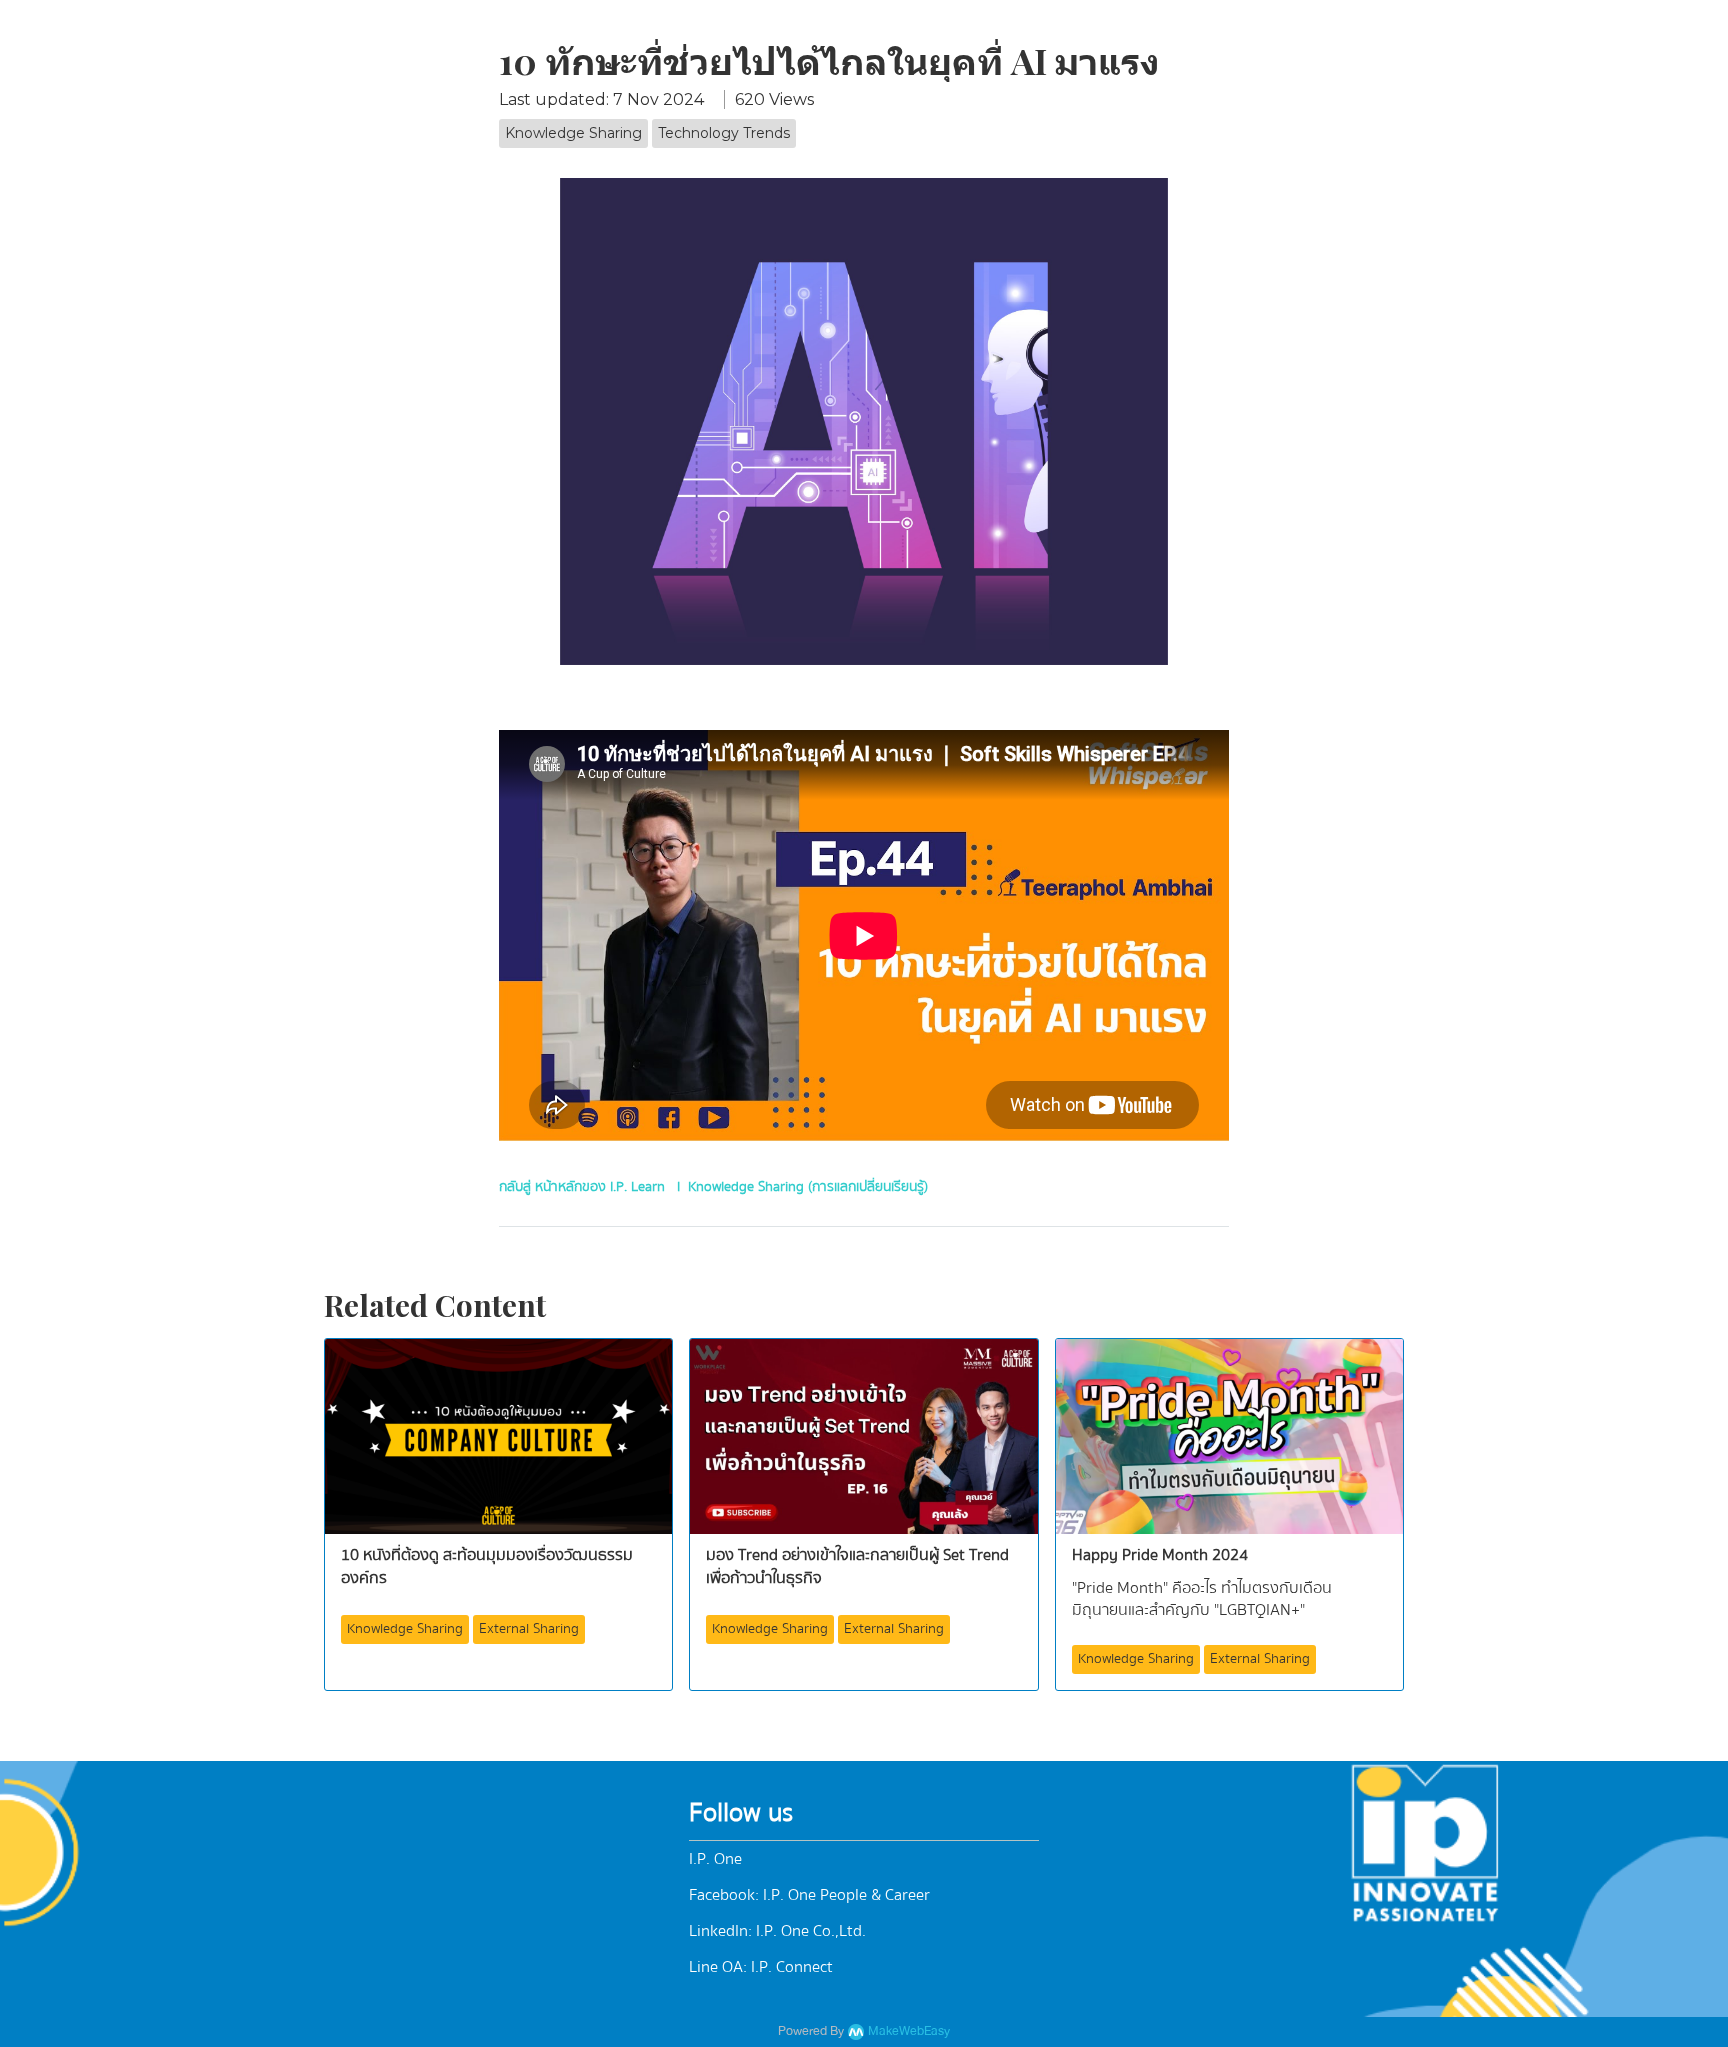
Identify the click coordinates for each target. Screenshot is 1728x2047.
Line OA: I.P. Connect (761, 1967)
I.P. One (715, 1859)
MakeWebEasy (909, 2031)
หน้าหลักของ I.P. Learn (600, 1187)
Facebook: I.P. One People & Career (809, 1895)
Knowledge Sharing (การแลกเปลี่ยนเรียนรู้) (808, 1187)
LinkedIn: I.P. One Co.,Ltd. (777, 1931)
